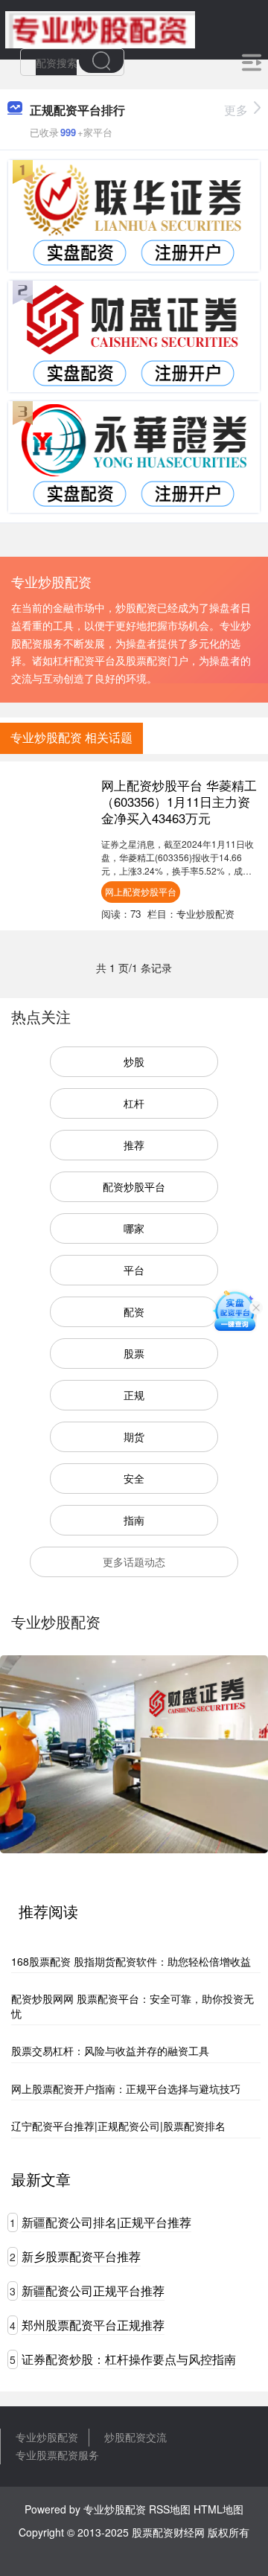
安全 (134, 1478)
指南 (134, 1520)
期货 (134, 1436)
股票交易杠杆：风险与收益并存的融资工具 (110, 2051)
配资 (134, 1311)
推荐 (134, 1145)
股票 (134, 1353)
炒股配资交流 (135, 2437)
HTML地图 (218, 2509)
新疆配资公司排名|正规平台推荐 (106, 2222)
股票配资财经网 (168, 2532)
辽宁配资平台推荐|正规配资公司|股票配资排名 (118, 2126)
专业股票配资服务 (57, 2455)
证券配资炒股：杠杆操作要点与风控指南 (129, 2359)
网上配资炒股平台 (141, 891)
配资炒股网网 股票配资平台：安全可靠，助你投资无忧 (133, 2006)
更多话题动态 (134, 1562)
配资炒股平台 (134, 1186)
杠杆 (134, 1103)
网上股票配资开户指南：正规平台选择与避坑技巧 (126, 2088)
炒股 (134, 1061)
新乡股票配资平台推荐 (81, 2256)
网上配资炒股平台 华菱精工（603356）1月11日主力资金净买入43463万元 (179, 802)
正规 (134, 1395)
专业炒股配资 (47, 2437)
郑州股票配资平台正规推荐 (93, 2325)
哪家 (134, 1228)
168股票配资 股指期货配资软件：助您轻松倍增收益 (131, 1961)
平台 (134, 1270)
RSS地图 (170, 2509)
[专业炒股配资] (100, 28)
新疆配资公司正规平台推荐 (93, 2291)
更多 (236, 110)
